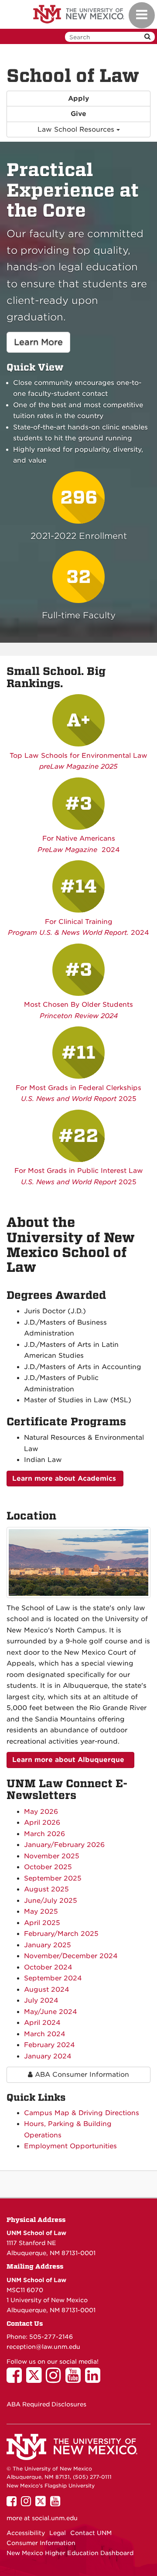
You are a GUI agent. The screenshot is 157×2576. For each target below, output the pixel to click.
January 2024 (48, 2056)
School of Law (73, 76)
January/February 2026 (64, 1845)
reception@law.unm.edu (43, 2347)
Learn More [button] (42, 342)
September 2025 (53, 1878)
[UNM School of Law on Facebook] (16, 2379)
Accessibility (26, 2533)
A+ (78, 720)
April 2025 (42, 1923)
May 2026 (41, 1812)
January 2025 (48, 1945)
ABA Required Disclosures (46, 2404)
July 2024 (41, 2000)
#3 (78, 804)
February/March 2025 (61, 1934)
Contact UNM (91, 2533)
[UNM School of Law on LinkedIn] (95, 2379)
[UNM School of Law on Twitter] (36, 2379)
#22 (78, 1136)
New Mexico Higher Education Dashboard (70, 2553)
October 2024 (48, 1967)
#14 (78, 886)
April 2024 (42, 2023)
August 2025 (46, 1889)
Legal (58, 2533)
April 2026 (42, 1823)
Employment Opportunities (70, 2146)
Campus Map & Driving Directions (82, 2113)
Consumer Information (41, 2543)
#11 (78, 1053)
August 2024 (47, 1990)
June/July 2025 (51, 1901)
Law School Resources (77, 129)
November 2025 (52, 1856)
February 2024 (49, 2045)
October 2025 (48, 1867)
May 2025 (41, 1912)
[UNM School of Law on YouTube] (75, 2379)
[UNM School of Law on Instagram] (56, 2379)
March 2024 (45, 2034)
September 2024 (53, 1978)
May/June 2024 (51, 2012)
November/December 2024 (71, 1956)
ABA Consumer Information (81, 2075)
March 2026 (44, 1834)
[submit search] (147, 37)
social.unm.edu (55, 2518)
